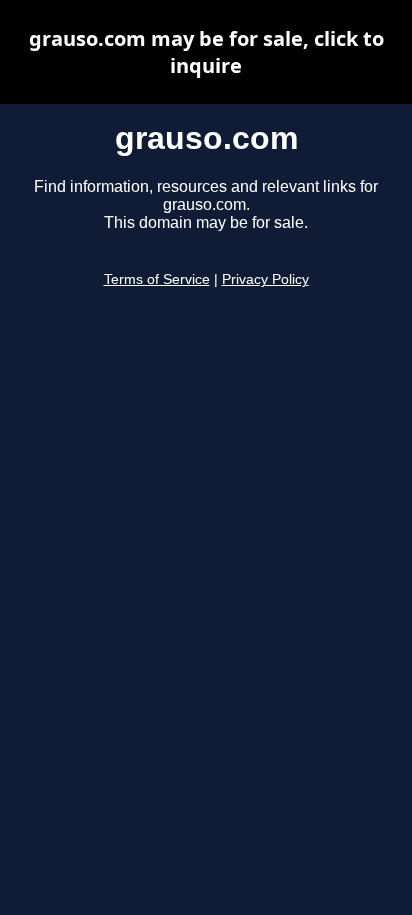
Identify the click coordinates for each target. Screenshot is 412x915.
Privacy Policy (265, 279)
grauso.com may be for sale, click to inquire (206, 52)
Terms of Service (157, 279)
